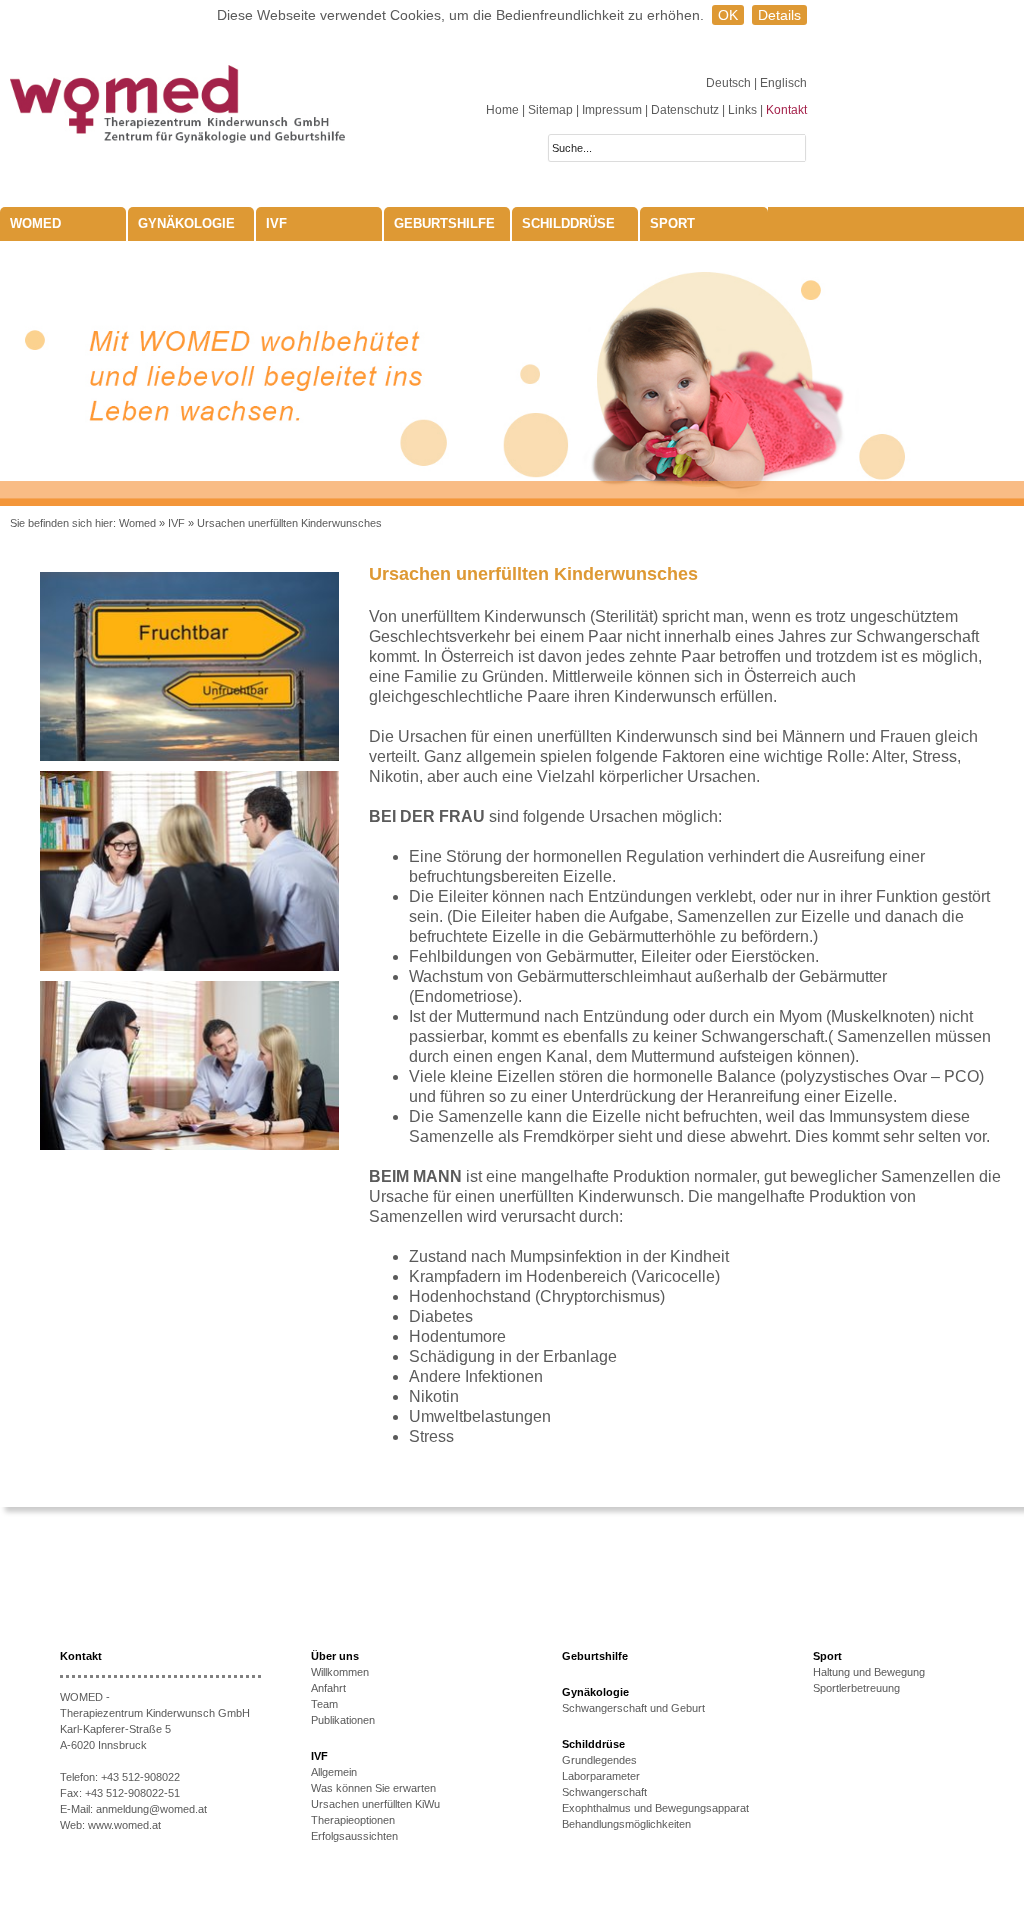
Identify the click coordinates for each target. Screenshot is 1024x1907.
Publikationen (343, 1720)
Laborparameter (601, 1776)
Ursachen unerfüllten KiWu (375, 1804)
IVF (276, 223)
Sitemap (550, 110)
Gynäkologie (186, 223)
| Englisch (780, 83)
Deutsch (730, 83)
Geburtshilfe (444, 223)
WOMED (35, 223)
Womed (137, 523)
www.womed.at (124, 1825)
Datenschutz (685, 110)
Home (502, 110)
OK (728, 15)
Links (742, 110)
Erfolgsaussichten (354, 1836)
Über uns (335, 1656)
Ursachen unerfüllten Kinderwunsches (289, 523)
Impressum (612, 110)
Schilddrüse (568, 223)
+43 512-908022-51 (132, 1793)
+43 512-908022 (140, 1777)
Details (779, 15)
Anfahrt (328, 1688)
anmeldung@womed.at (151, 1809)
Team (324, 1704)
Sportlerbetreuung (856, 1688)
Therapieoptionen (353, 1820)
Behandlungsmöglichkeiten (626, 1824)
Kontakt (786, 110)
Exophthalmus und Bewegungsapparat (655, 1808)
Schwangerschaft (604, 1792)
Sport (672, 223)
